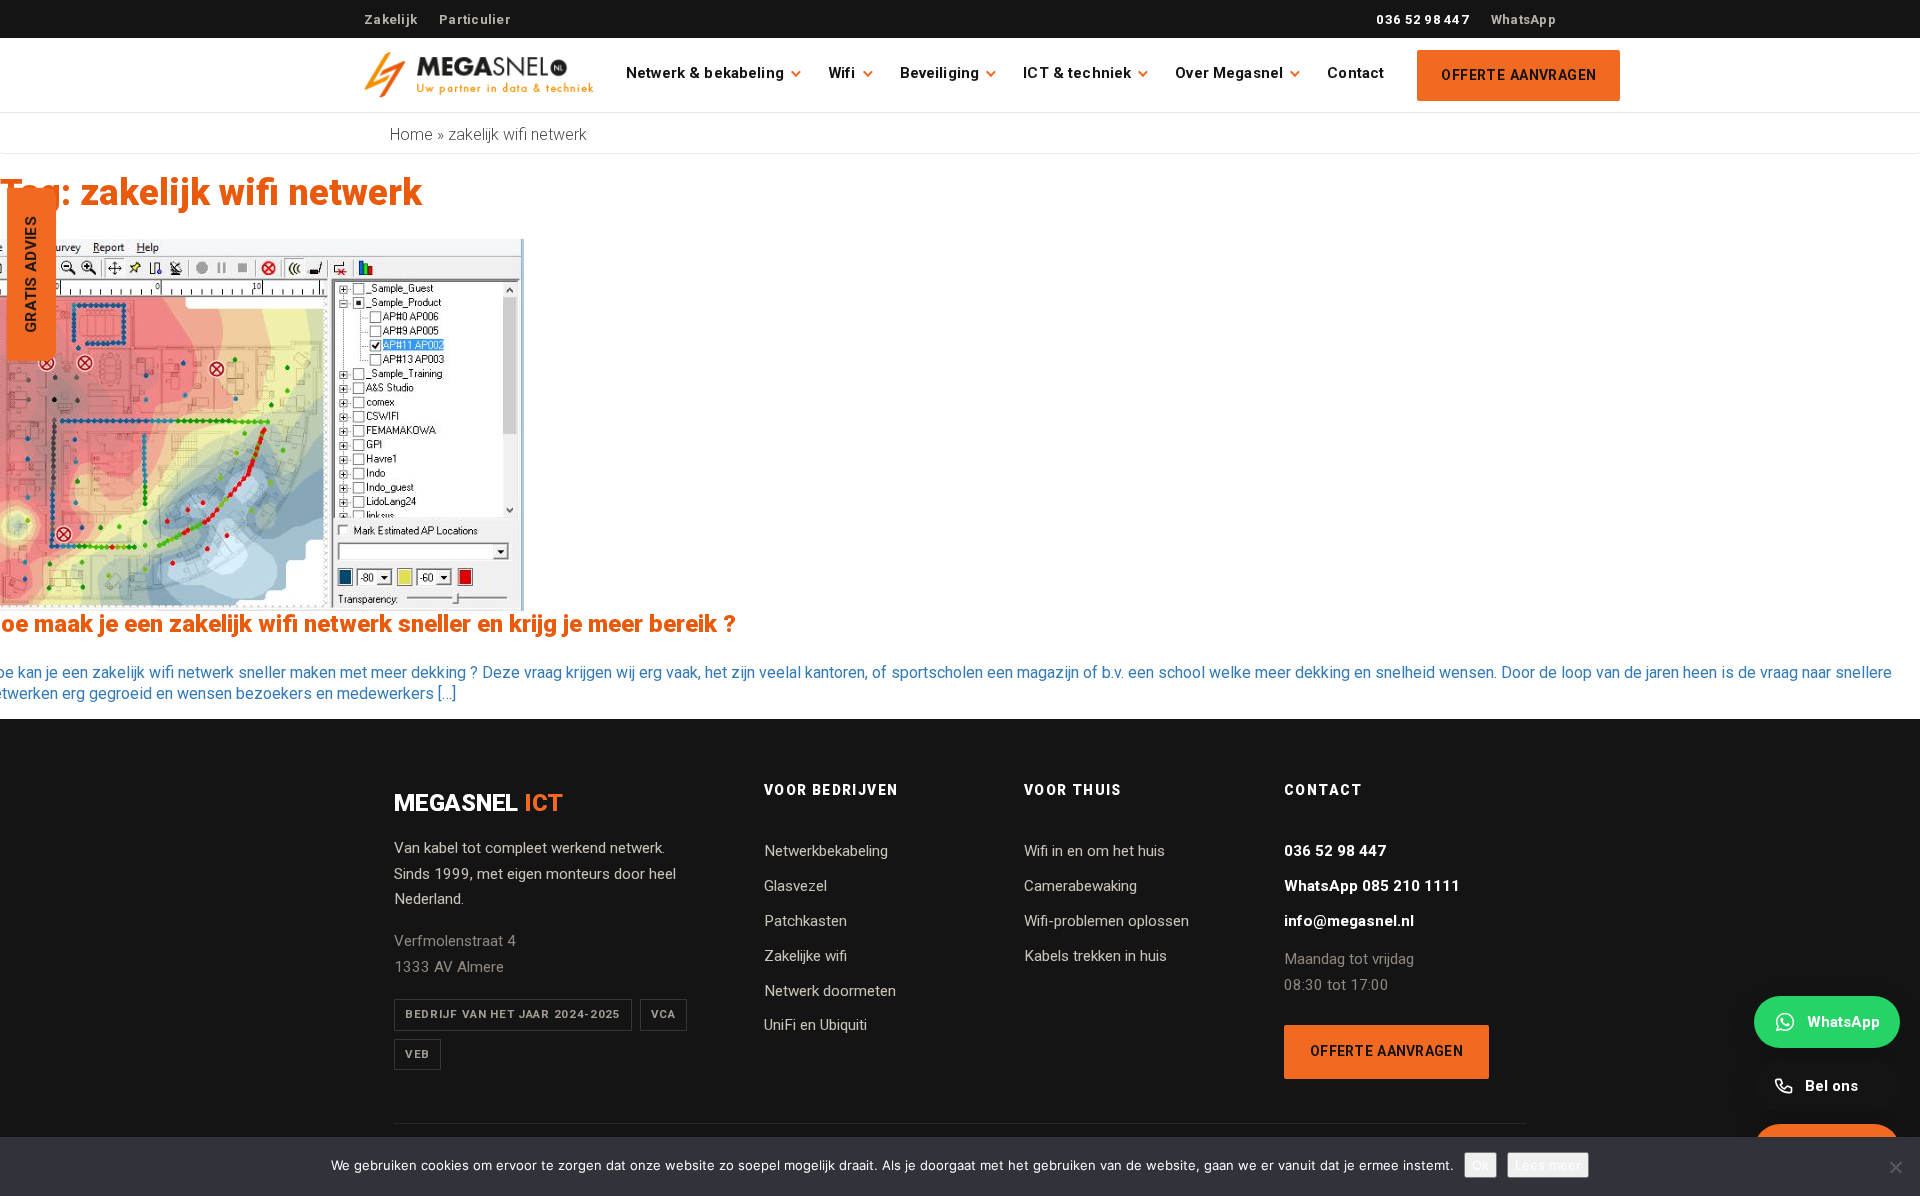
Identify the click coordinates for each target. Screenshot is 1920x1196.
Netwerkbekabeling (826, 851)
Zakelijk (390, 19)
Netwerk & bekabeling (705, 73)
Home (411, 134)
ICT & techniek (1077, 73)
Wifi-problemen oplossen (1106, 921)
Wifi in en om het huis (1094, 851)
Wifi (842, 73)
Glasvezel (795, 886)
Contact (1355, 73)
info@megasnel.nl (1349, 921)
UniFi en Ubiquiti (815, 1025)
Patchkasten (805, 921)
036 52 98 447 (1422, 19)
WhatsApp (1523, 19)
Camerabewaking (1080, 886)
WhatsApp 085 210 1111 (1372, 886)
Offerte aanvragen (1518, 75)
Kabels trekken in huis (1095, 956)
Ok (1480, 1165)
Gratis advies (31, 274)
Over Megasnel (1229, 73)
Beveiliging (940, 73)
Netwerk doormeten (830, 991)
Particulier (475, 19)
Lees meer (1548, 1165)
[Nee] (1895, 1167)
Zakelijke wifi (805, 956)
